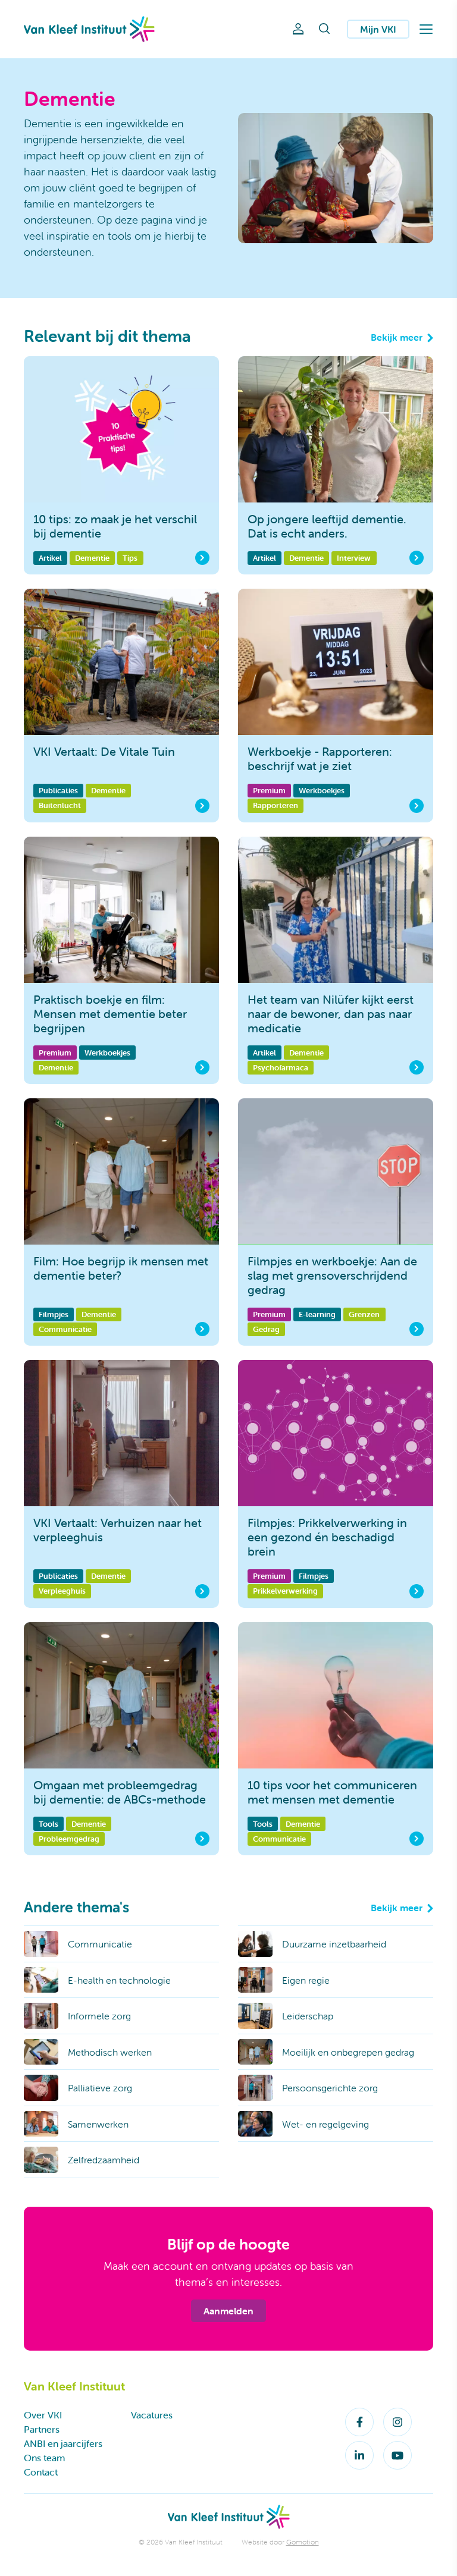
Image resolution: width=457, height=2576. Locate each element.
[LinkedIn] (359, 2455)
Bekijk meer (397, 337)
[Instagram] (397, 2422)
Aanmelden (228, 2311)
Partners (42, 2429)
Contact (41, 2472)
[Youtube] (397, 2455)
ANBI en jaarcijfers (63, 2443)
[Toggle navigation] (426, 29)
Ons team (44, 2458)
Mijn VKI (378, 29)
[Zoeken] (324, 29)
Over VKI (43, 2415)
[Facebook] (359, 2422)
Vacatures (152, 2415)
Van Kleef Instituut (89, 29)
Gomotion (303, 2542)
